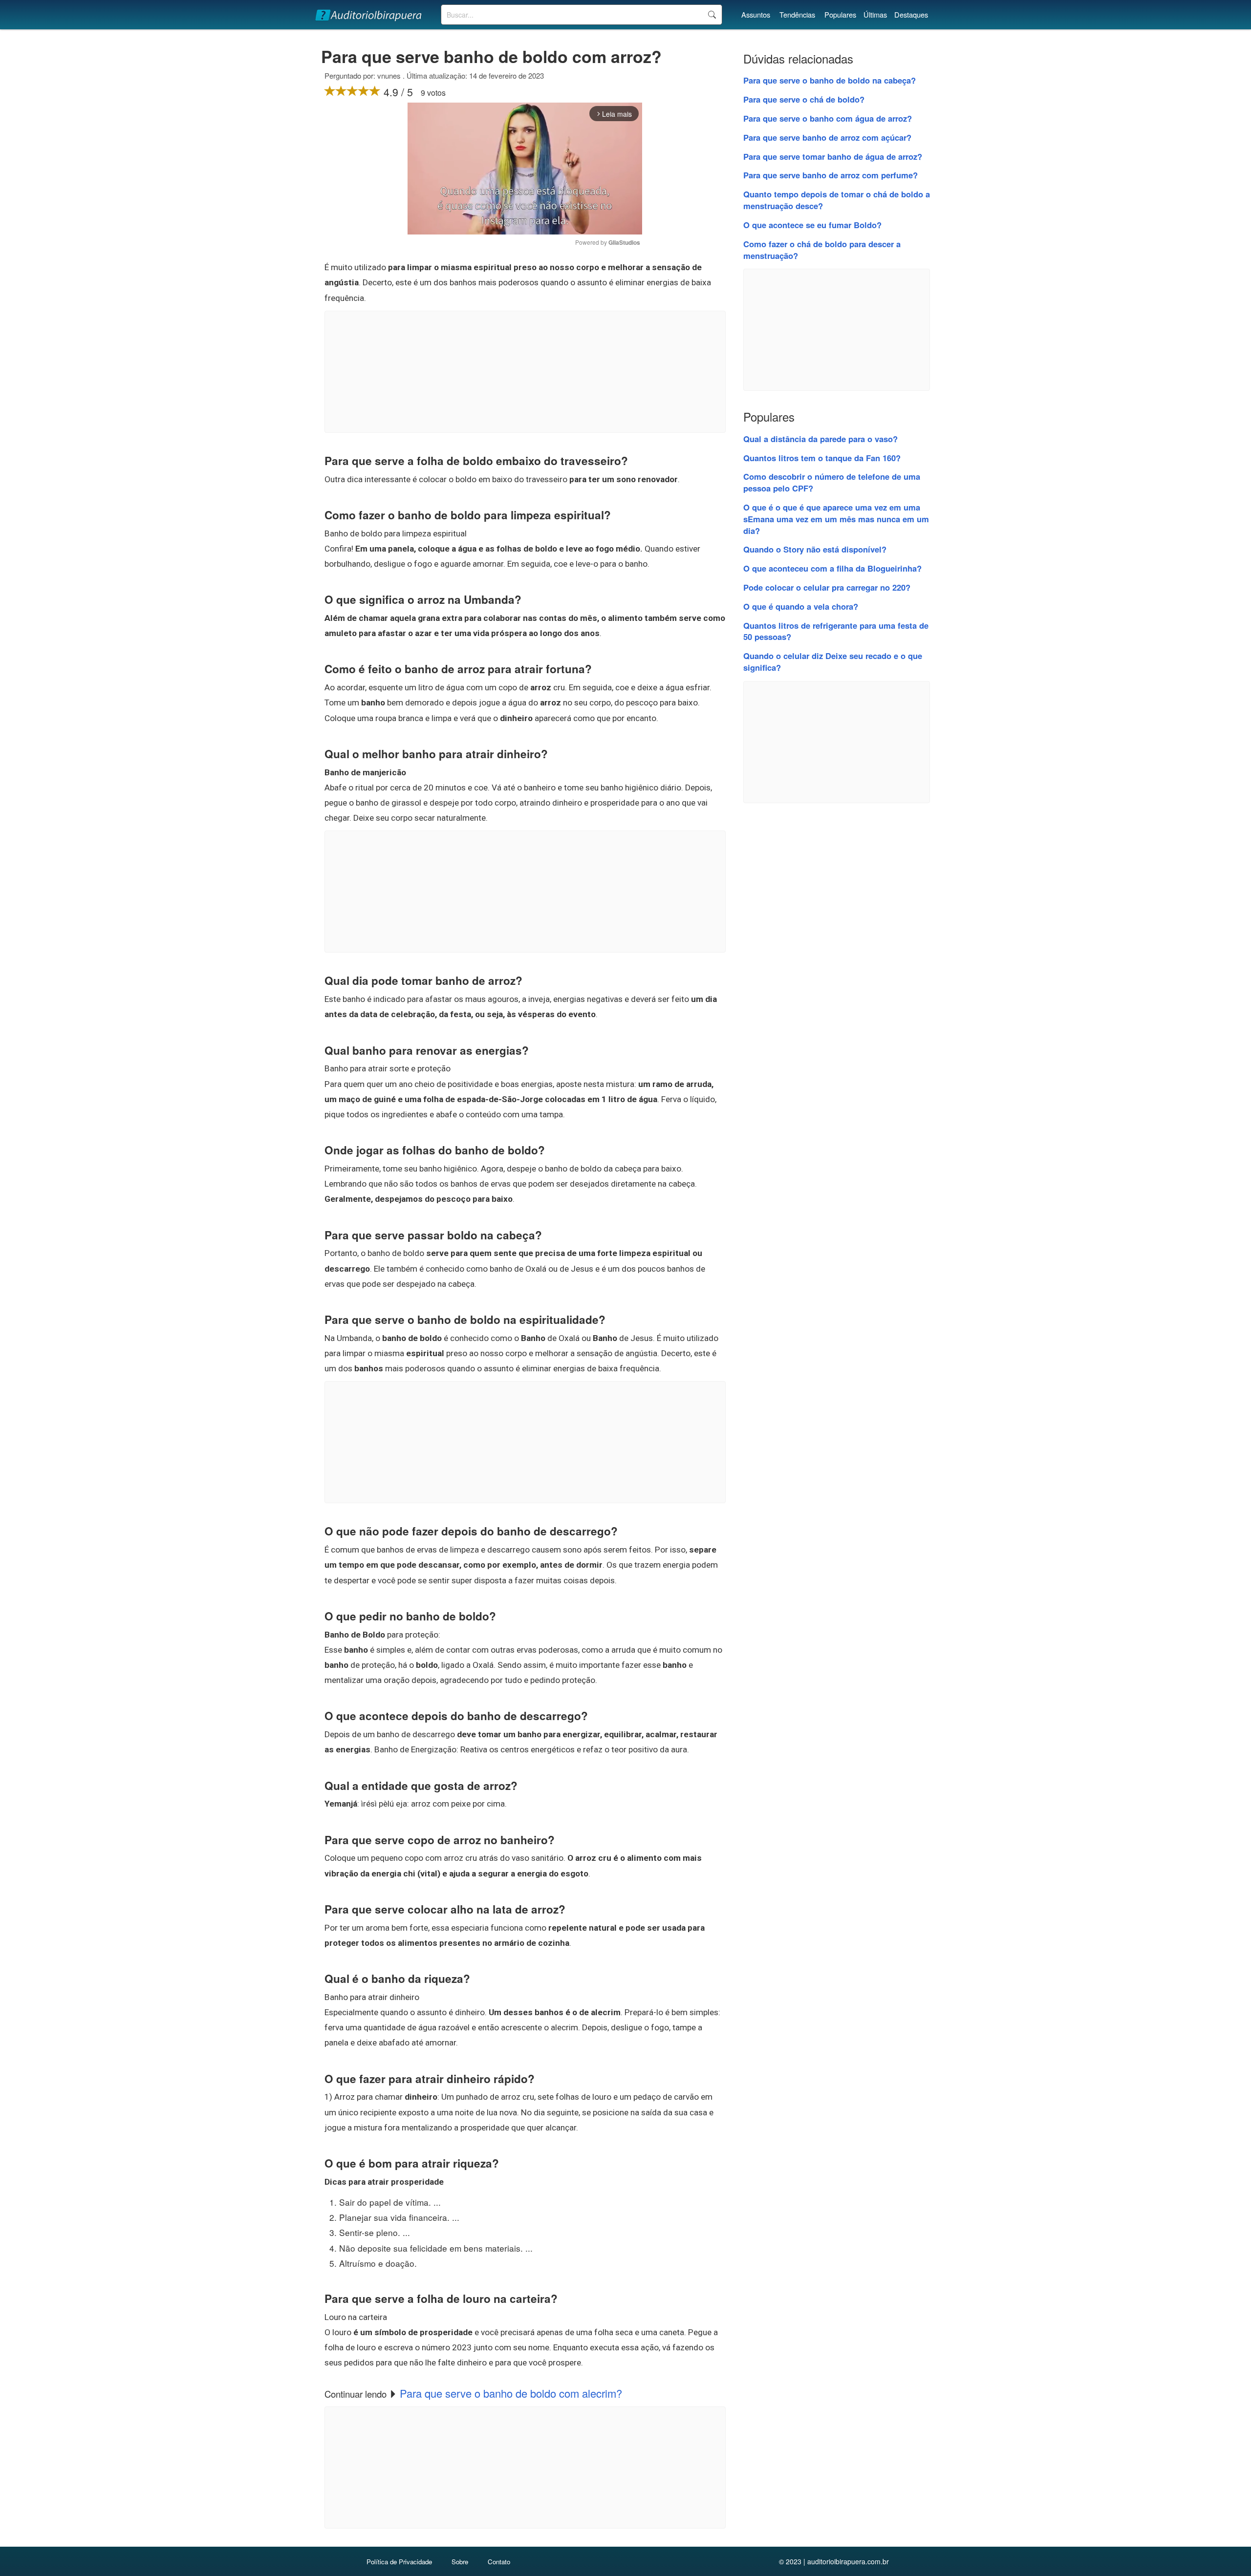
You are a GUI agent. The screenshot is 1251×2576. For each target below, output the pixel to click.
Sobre (460, 2562)
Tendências (797, 14)
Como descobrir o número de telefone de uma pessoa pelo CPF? (832, 482)
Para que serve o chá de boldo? (804, 99)
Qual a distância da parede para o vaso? (820, 439)
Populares (840, 14)
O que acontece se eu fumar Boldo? (812, 225)
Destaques (911, 14)
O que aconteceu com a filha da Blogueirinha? (832, 568)
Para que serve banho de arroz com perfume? (830, 175)
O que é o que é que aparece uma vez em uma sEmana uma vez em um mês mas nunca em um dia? (836, 519)
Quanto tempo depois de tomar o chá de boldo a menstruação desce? (837, 200)
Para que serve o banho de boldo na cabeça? (830, 80)
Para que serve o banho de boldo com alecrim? (511, 2393)
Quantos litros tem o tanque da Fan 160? (822, 458)
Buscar (712, 15)
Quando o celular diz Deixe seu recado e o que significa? (833, 661)
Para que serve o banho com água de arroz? (828, 118)
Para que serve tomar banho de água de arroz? (833, 156)
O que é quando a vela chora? (801, 606)
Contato (499, 2562)
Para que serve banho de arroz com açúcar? (827, 137)
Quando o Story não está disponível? (815, 549)
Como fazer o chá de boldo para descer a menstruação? (822, 250)
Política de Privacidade (399, 2562)
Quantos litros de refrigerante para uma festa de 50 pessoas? (836, 631)
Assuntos (756, 14)
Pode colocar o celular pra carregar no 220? (827, 587)
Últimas (875, 14)
